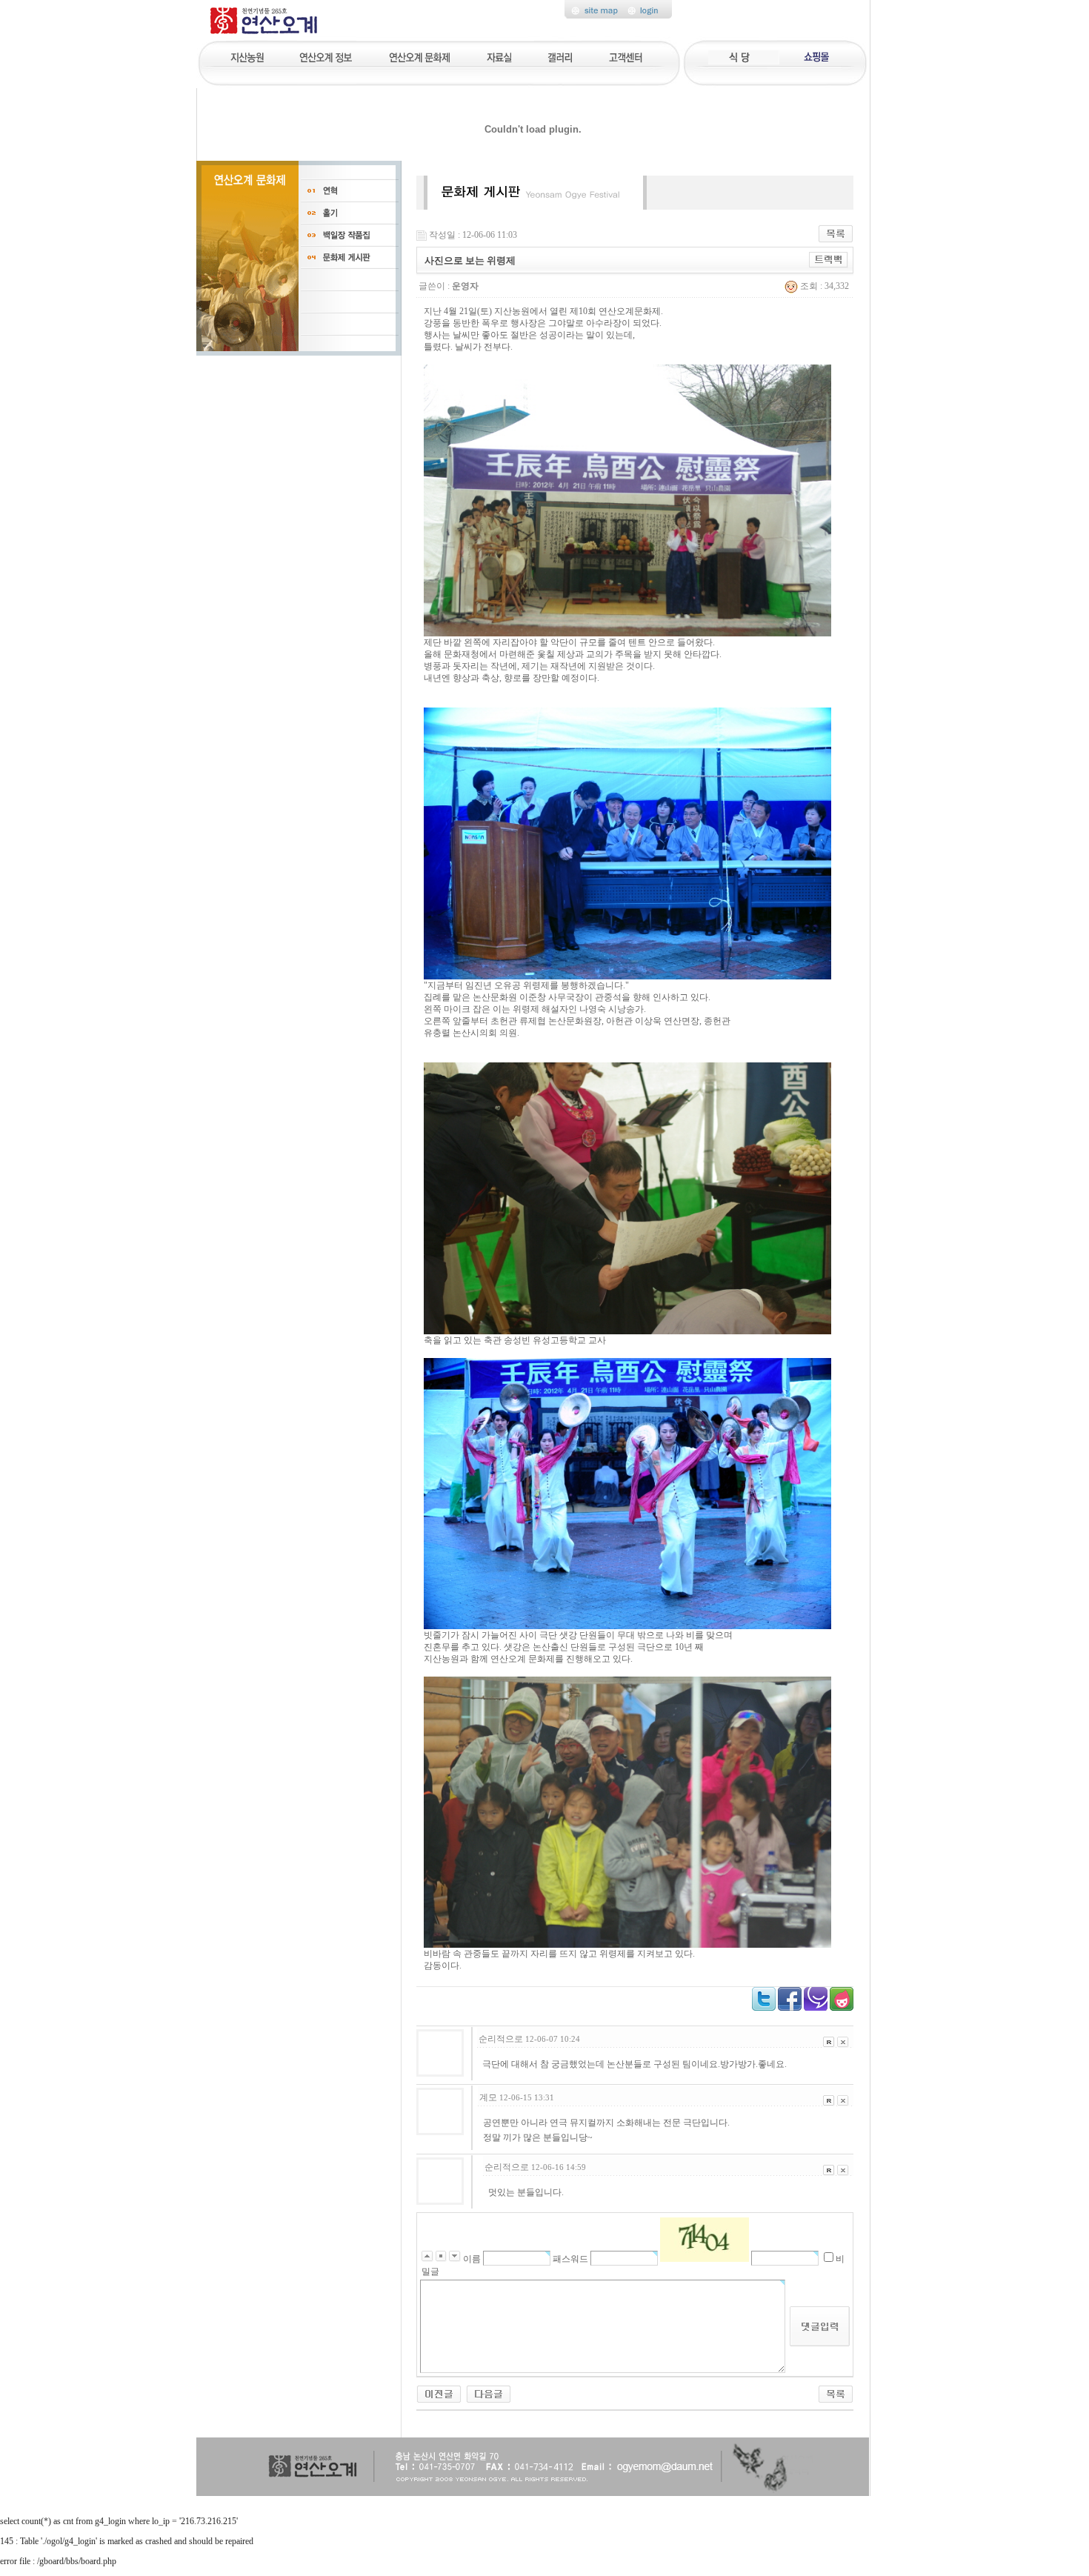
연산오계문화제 (420, 56)
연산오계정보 (327, 56)
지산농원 (252, 56)
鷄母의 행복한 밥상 (742, 56)
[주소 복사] (829, 259)
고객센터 (627, 56)
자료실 (499, 56)
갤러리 (561, 56)
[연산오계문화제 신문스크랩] (489, 2393)
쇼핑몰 (814, 56)
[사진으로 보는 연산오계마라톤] (439, 2393)
